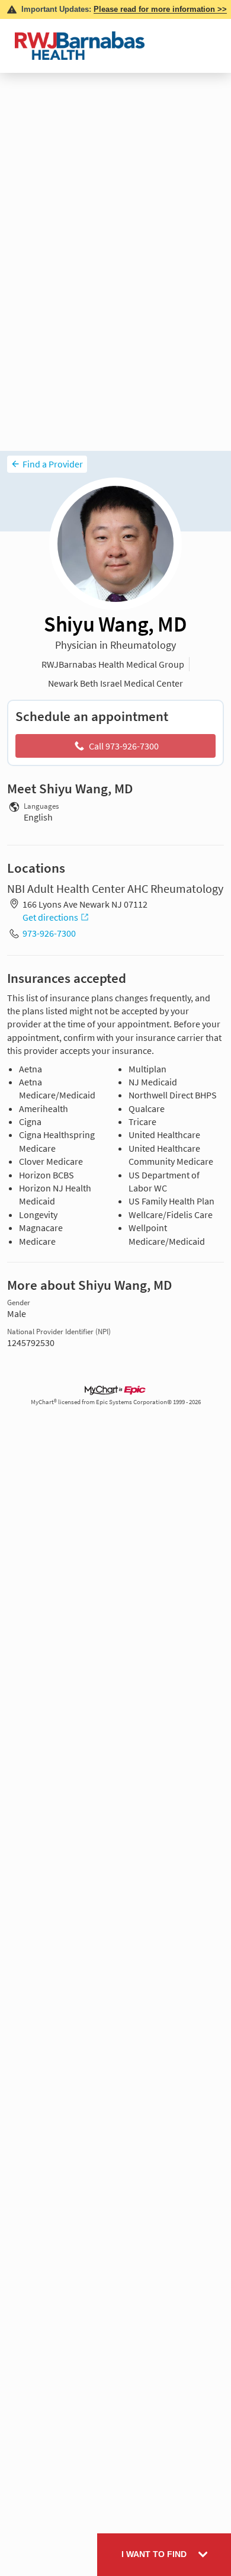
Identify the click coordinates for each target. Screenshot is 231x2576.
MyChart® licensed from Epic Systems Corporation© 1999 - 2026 (116, 1402)
